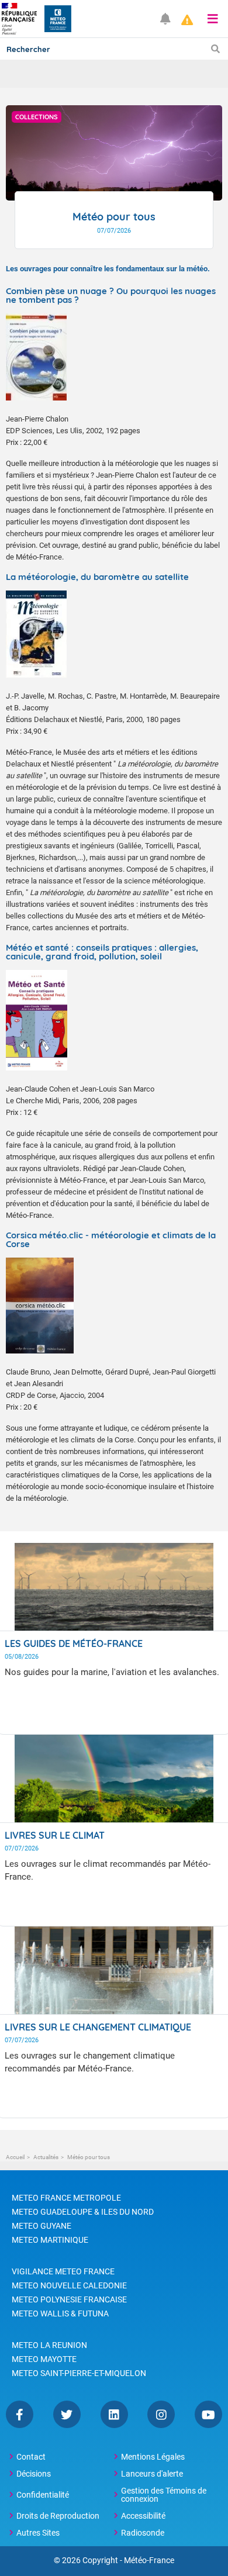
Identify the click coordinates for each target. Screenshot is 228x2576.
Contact (31, 2457)
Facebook (20, 2414)
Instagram (161, 2414)
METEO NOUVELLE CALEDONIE (69, 2285)
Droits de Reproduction (58, 2516)
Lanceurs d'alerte (152, 2474)
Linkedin (114, 2414)
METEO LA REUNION (49, 2345)
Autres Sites (38, 2533)
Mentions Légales (153, 2457)
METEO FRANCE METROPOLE (66, 2198)
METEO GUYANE (42, 2226)
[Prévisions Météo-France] (58, 19)
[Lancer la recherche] (215, 49)
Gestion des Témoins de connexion (164, 2495)
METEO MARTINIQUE (50, 2240)
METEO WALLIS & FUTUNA (60, 2313)
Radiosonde (143, 2533)
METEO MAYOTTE (44, 2359)
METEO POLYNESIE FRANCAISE (69, 2299)
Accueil (15, 2157)
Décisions (34, 2474)
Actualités (46, 2157)
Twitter (67, 2414)
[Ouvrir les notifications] (165, 19)
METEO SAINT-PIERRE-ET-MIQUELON (79, 2373)
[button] (213, 19)
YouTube (208, 2414)
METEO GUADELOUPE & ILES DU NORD (83, 2212)
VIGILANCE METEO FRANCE (63, 2271)
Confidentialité (43, 2495)
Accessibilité (143, 2516)
